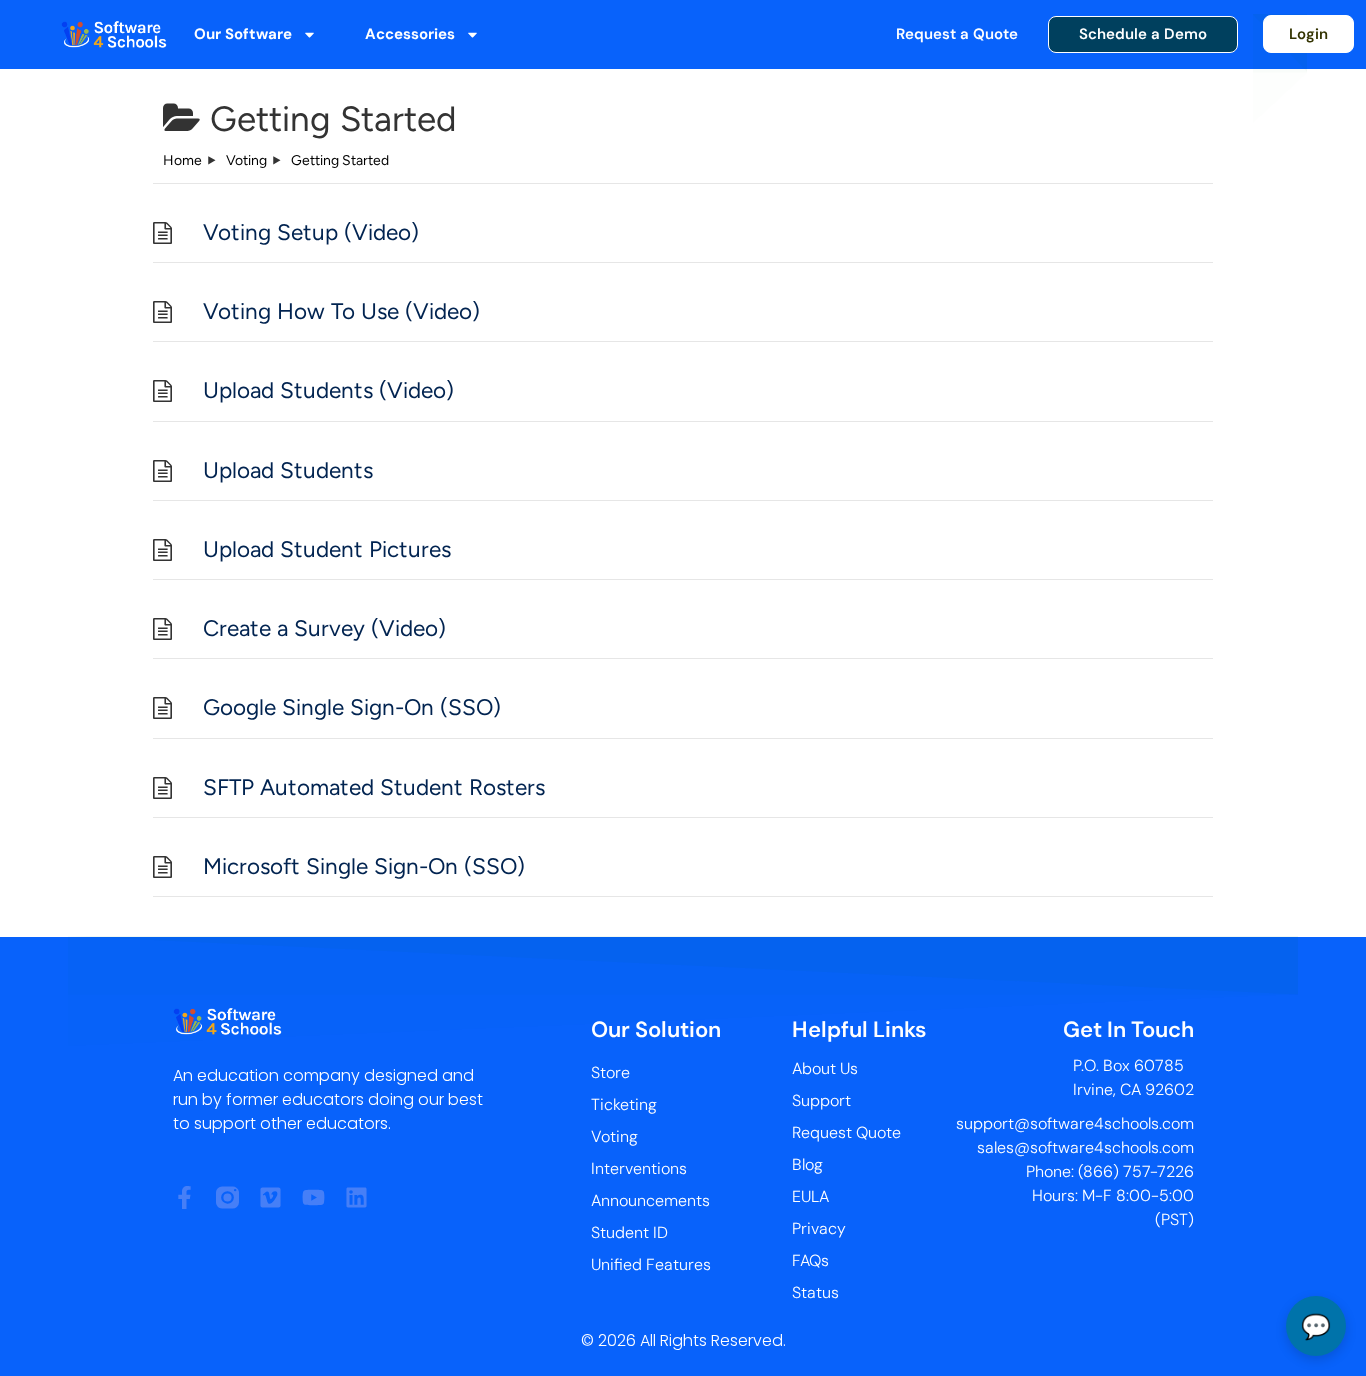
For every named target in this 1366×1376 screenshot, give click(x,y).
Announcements (650, 1200)
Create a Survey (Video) (324, 628)
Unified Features (651, 1264)
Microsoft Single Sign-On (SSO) (364, 866)
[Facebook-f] (184, 1197)
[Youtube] (313, 1197)
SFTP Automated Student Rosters (374, 787)
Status (815, 1292)
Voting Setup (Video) (311, 232)
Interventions (639, 1168)
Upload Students (288, 470)
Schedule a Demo (1143, 34)
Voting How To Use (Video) (341, 311)
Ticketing (624, 1104)
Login (1308, 34)
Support (821, 1100)
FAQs (810, 1260)
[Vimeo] (270, 1197)
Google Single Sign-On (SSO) (352, 707)
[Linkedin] (356, 1197)
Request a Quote (957, 34)
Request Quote (846, 1132)
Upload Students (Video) (328, 390)
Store (610, 1072)
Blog (807, 1164)
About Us (825, 1068)
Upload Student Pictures (327, 549)
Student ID (629, 1232)
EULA (810, 1196)
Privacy (819, 1228)
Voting (614, 1136)
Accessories (410, 34)
